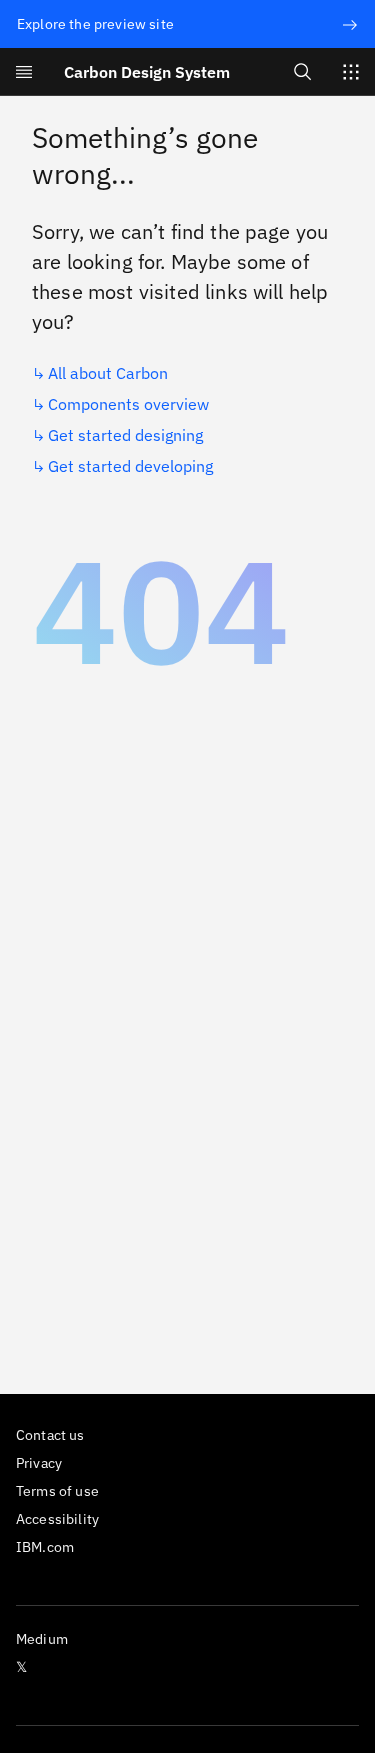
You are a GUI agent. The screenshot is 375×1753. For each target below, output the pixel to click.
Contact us (50, 1435)
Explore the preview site (95, 24)
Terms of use (57, 1491)
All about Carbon (108, 373)
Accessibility (57, 1519)
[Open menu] (24, 72)
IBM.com (45, 1547)
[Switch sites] (351, 72)
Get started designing (125, 435)
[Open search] (303, 71)
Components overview (128, 404)
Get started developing (130, 466)
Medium (42, 1639)
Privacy (39, 1463)
